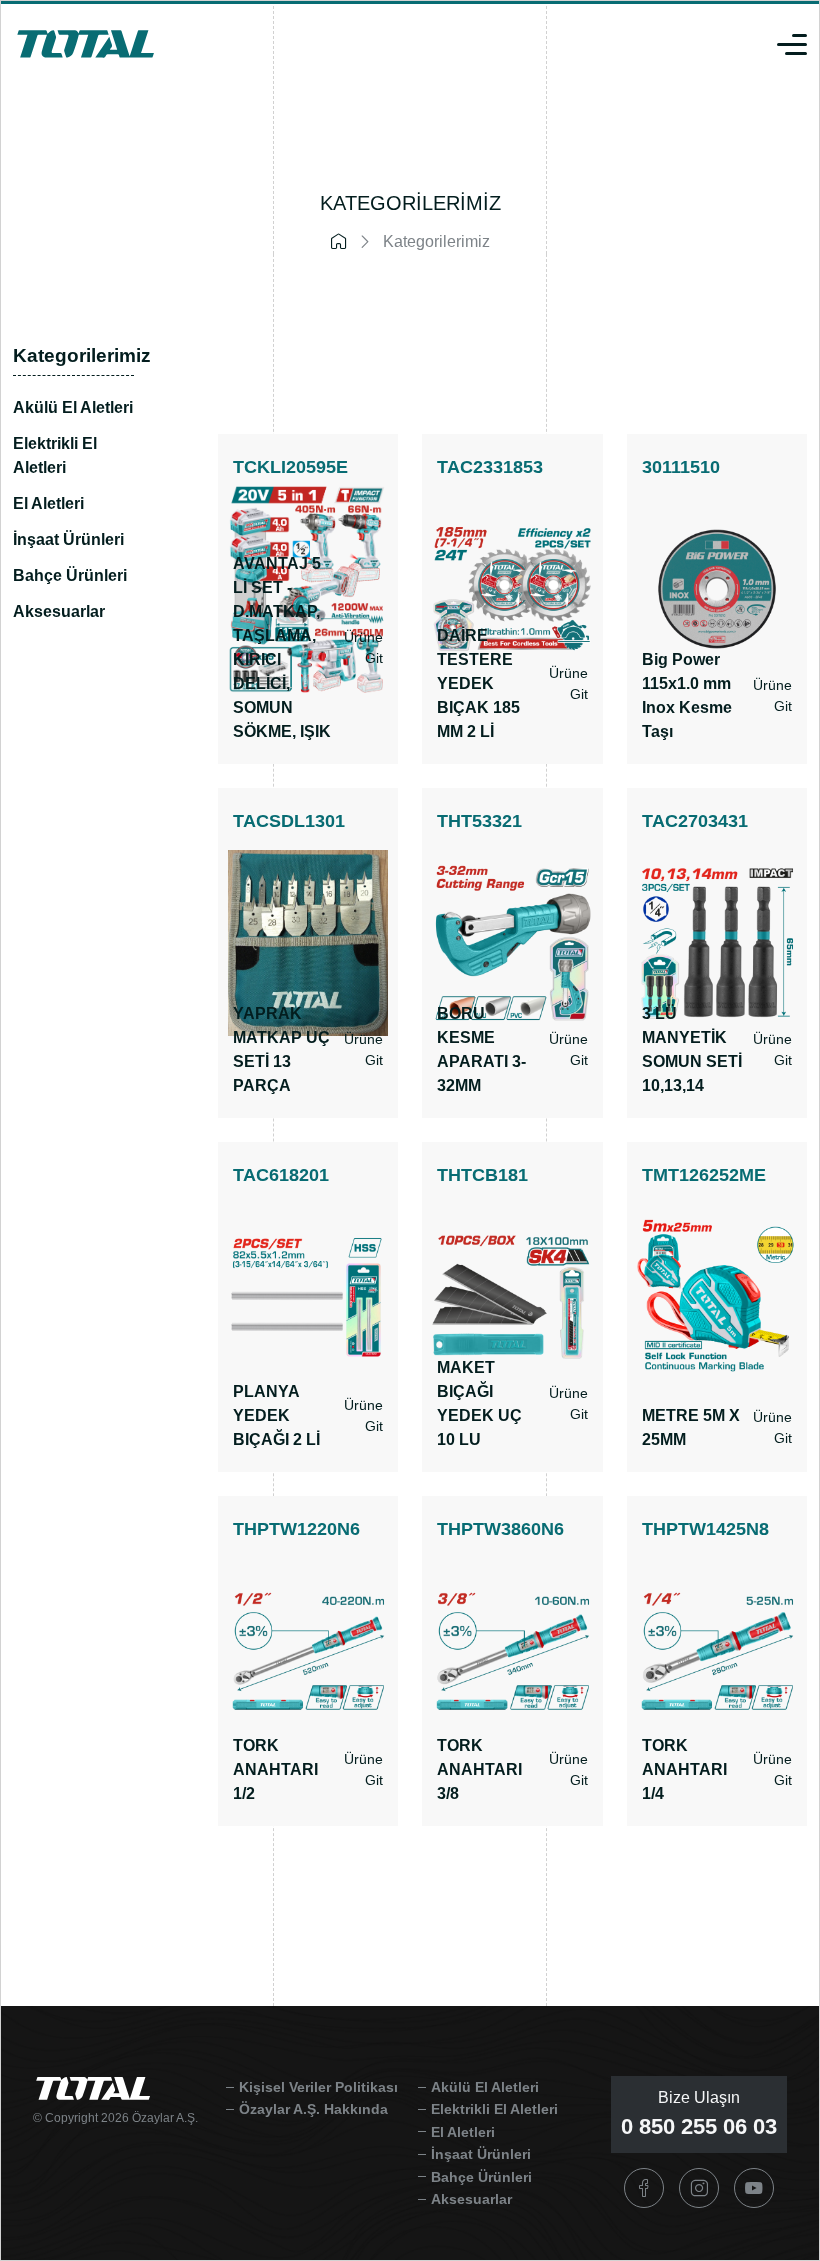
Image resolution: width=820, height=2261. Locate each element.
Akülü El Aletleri (73, 407)
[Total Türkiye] (85, 42)
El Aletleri (48, 503)
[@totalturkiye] (644, 2188)
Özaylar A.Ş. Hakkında (313, 2109)
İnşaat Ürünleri (68, 539)
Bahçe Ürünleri (70, 575)
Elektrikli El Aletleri (55, 455)
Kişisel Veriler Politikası (318, 2087)
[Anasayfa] (344, 242)
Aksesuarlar (59, 611)
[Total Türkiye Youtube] (754, 2188)
